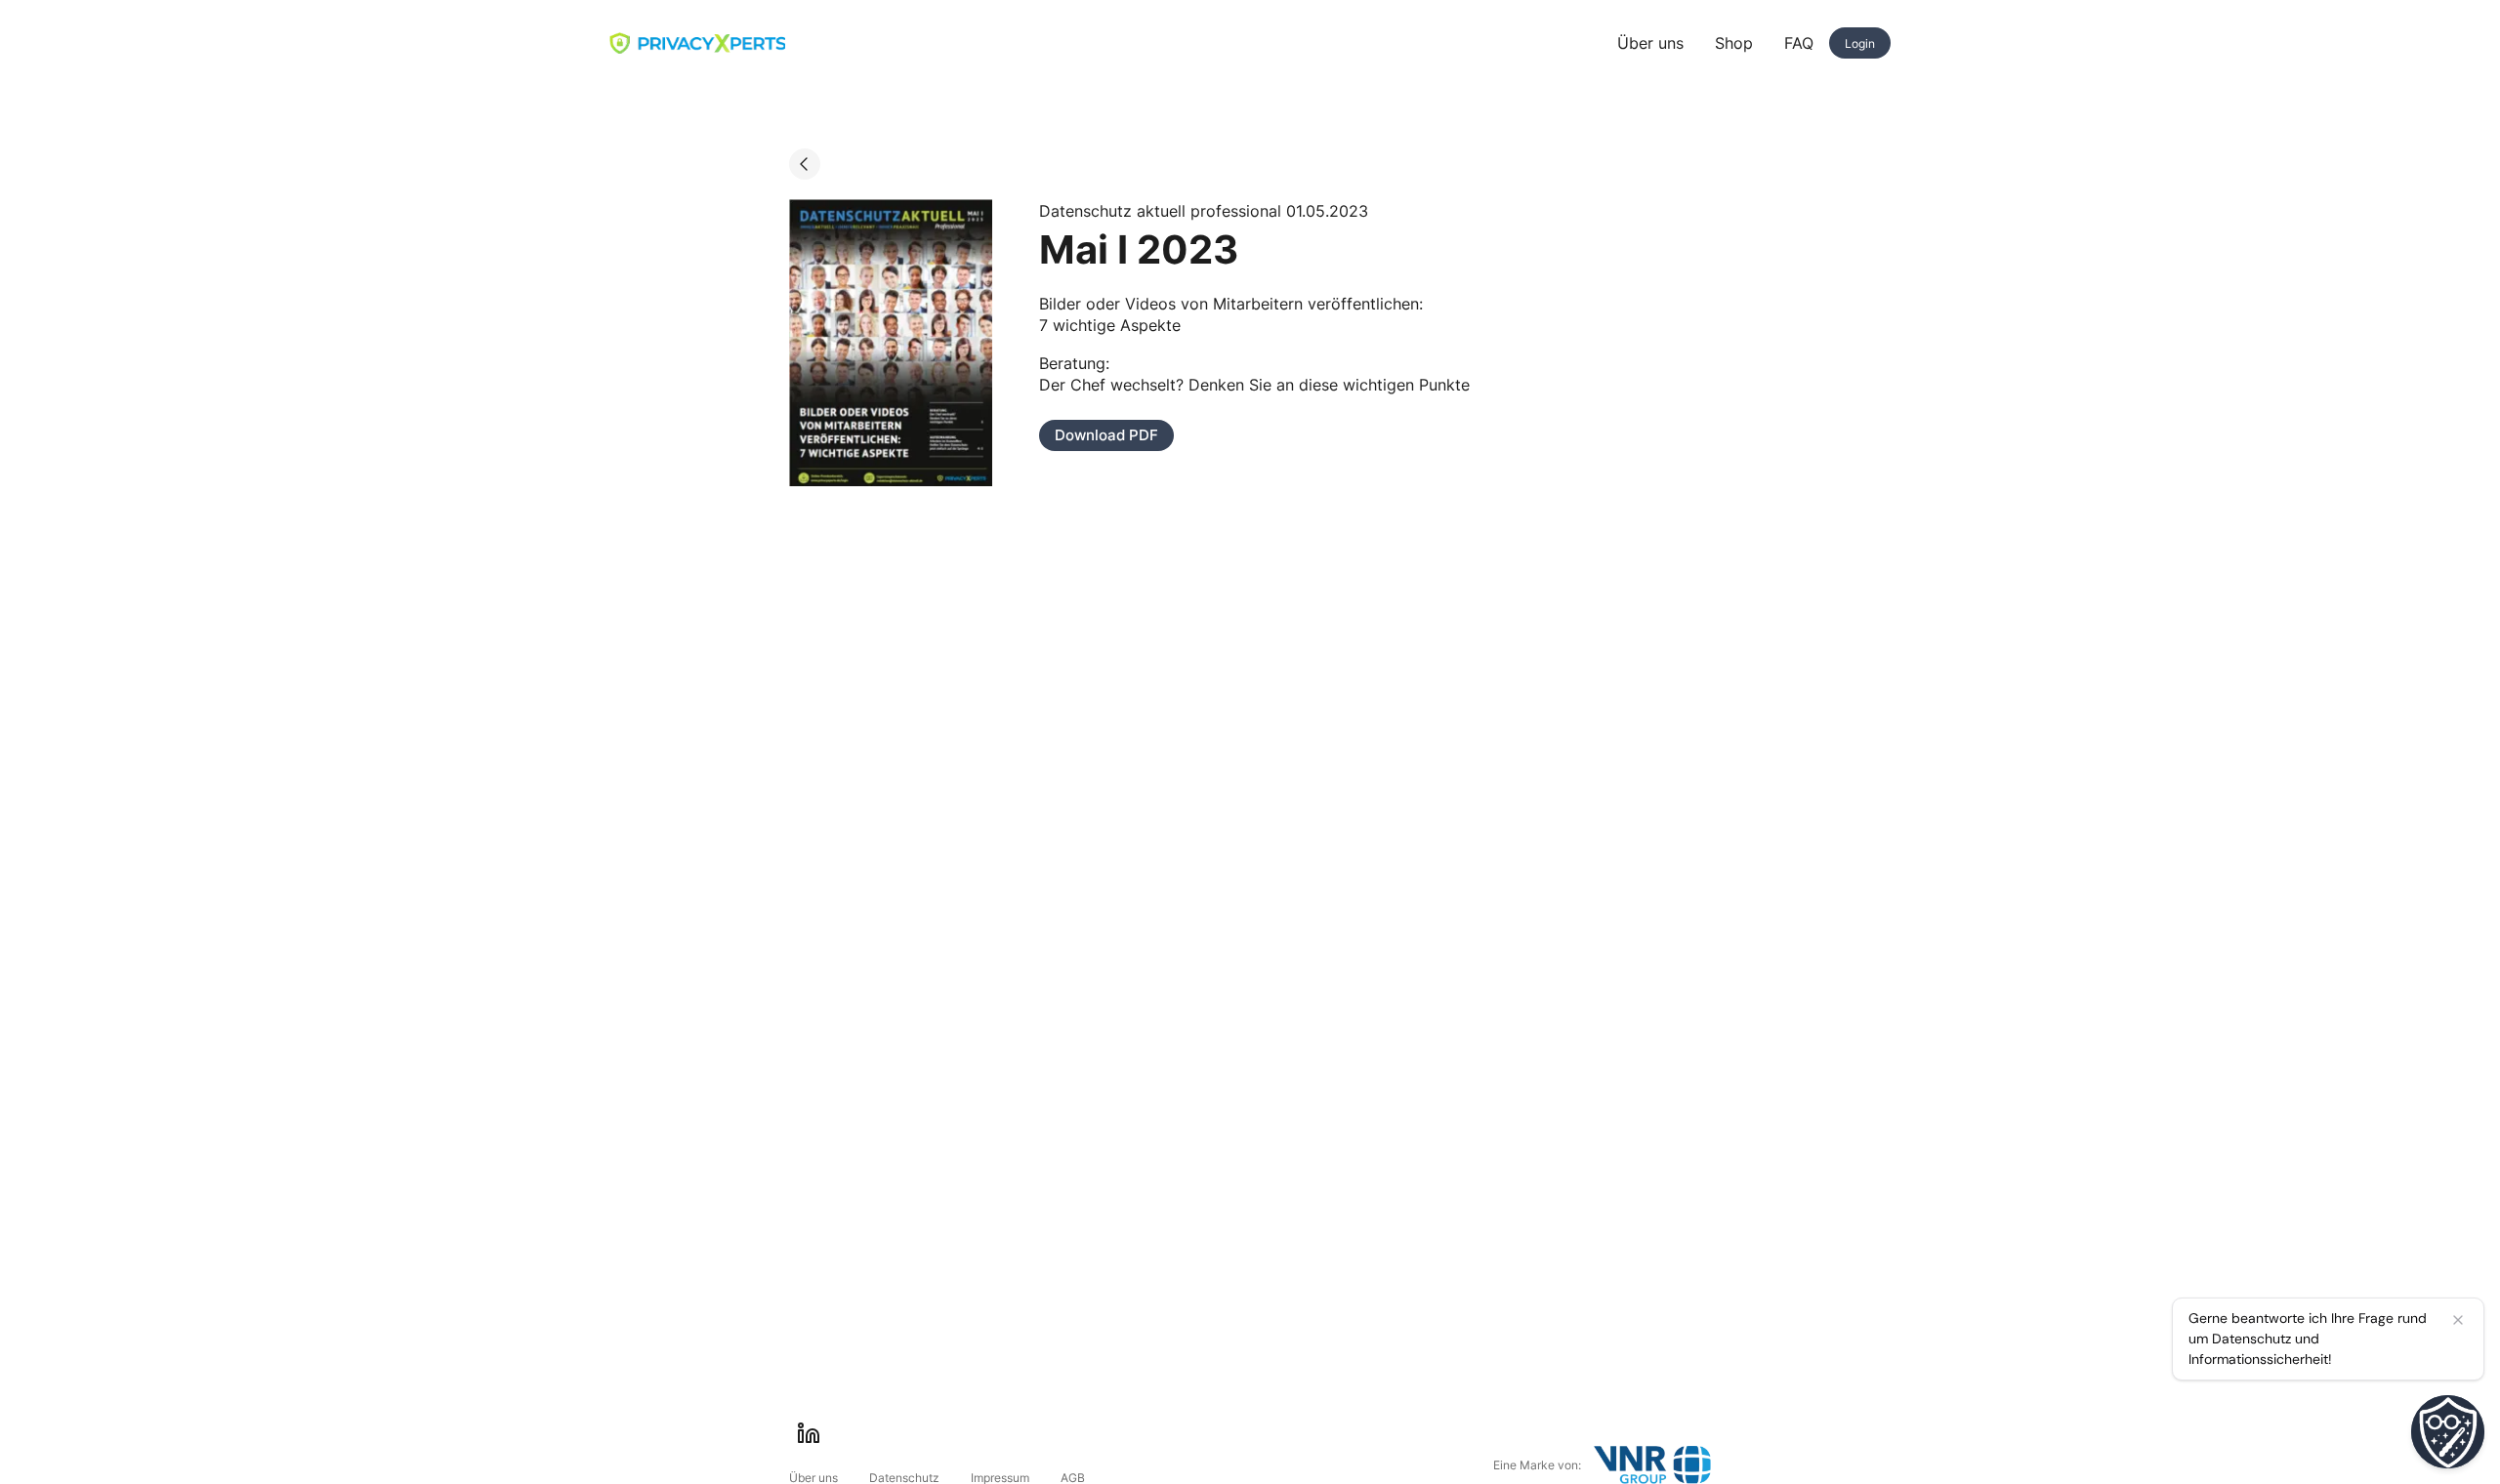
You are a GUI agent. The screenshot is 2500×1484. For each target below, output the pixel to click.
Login (1860, 43)
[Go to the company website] (1652, 1465)
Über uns (1650, 43)
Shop (1734, 43)
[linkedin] (809, 1433)
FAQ (1799, 43)
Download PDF (1106, 435)
